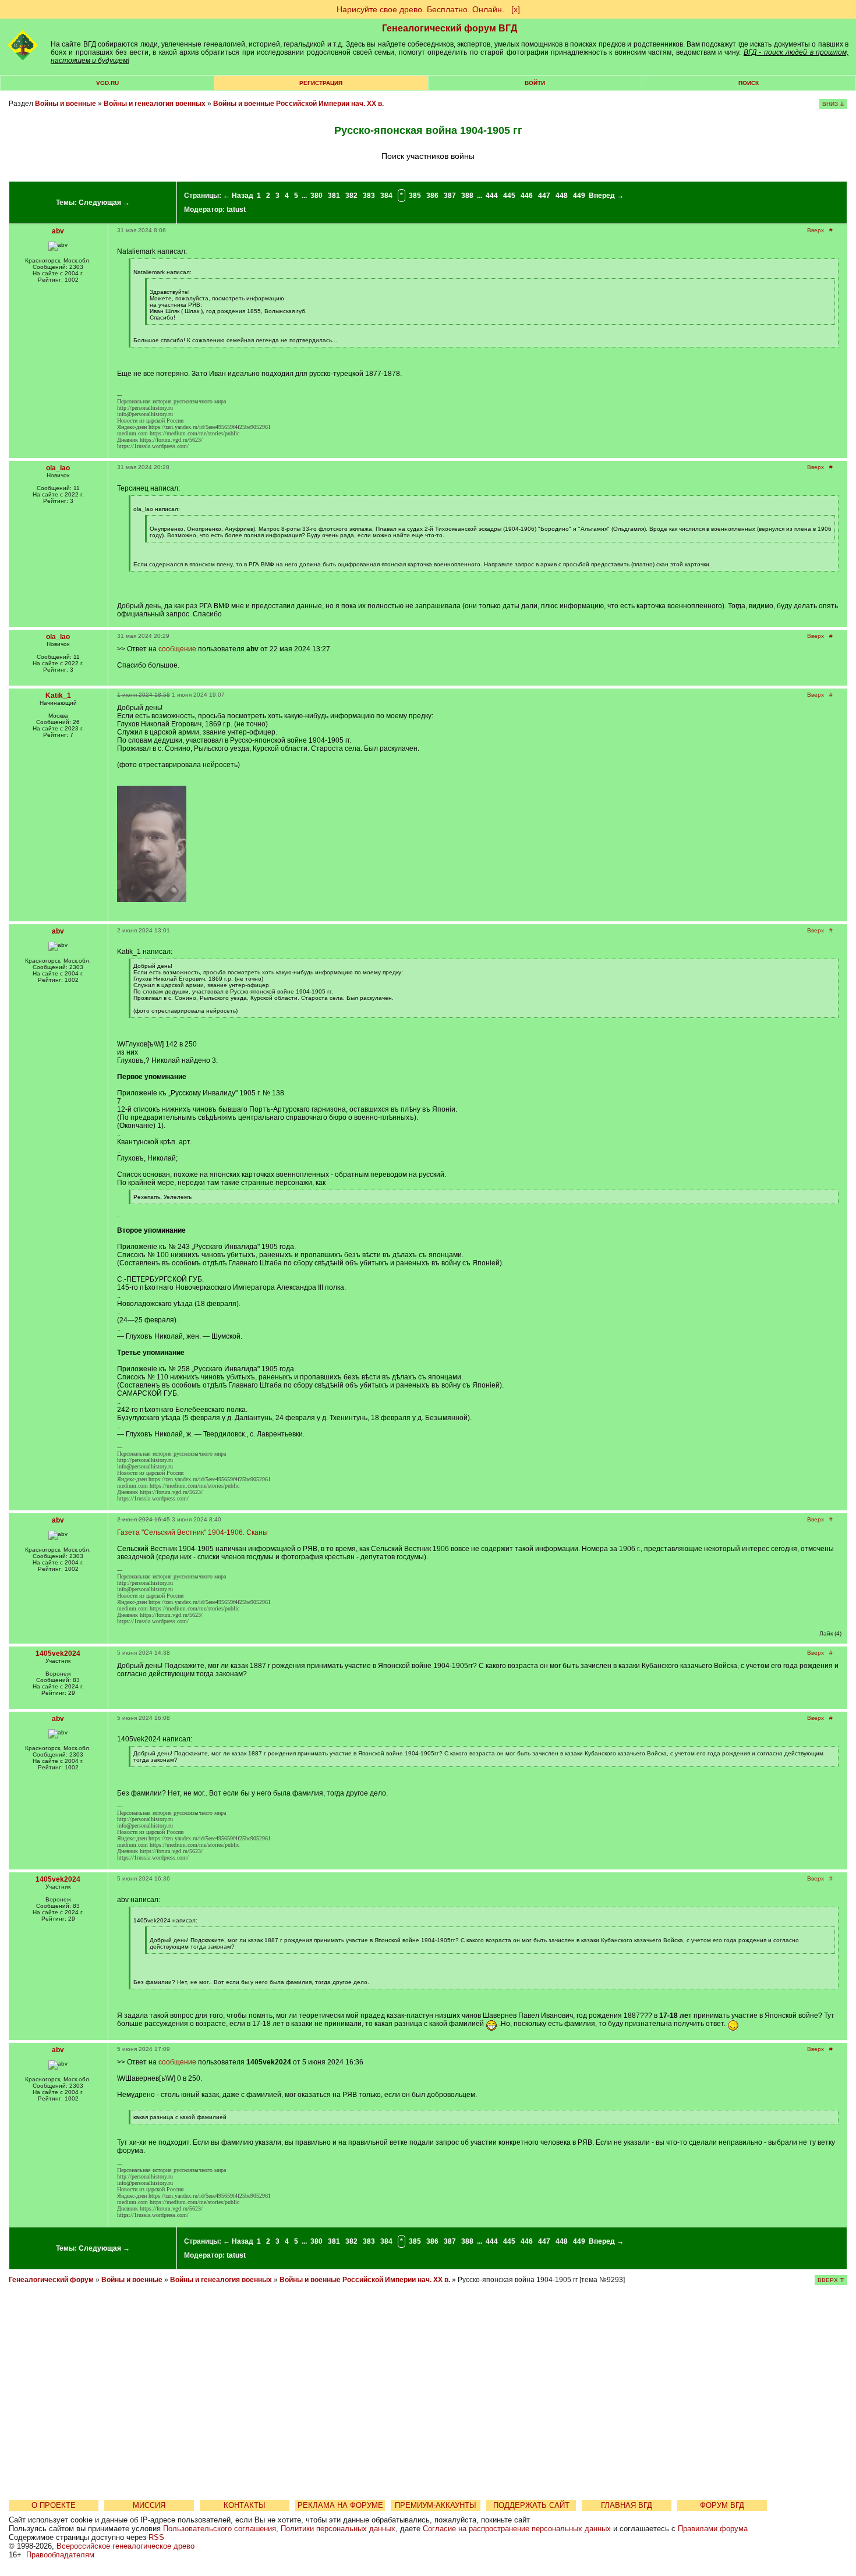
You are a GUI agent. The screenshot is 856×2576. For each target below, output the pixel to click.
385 (415, 196)
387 (450, 196)
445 (509, 196)
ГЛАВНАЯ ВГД (627, 2505)
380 (316, 196)
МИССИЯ (149, 2505)
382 (351, 196)
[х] (516, 9)
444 (492, 196)
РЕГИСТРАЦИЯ (321, 83)
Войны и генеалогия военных (155, 104)
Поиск (749, 83)
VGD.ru (107, 83)
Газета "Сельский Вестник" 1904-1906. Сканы (192, 1532)
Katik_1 (58, 696)
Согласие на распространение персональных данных (517, 2529)
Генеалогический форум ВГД (450, 28)
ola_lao (58, 468)
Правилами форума (713, 2529)
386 (432, 196)
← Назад (238, 196)
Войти (535, 83)
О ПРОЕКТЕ (54, 2505)
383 (369, 196)
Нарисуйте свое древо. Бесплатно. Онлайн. (420, 9)
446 (527, 196)
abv (58, 231)
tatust (236, 210)
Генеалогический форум (51, 2280)
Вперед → (606, 196)
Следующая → (104, 203)
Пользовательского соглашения (220, 2529)
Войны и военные (66, 104)
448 (562, 196)
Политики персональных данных (338, 2529)
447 (544, 196)
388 (467, 196)
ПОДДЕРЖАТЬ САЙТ (531, 2505)
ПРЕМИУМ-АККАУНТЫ (436, 2505)
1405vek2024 (58, 1654)
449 (579, 196)
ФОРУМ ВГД (722, 2505)
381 (334, 196)
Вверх (816, 230)
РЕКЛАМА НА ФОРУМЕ (340, 2505)
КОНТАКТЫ (245, 2505)
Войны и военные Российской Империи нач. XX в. (298, 104)
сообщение (177, 649)
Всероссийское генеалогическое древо (125, 2546)
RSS (156, 2537)
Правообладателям (60, 2555)
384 (386, 196)
